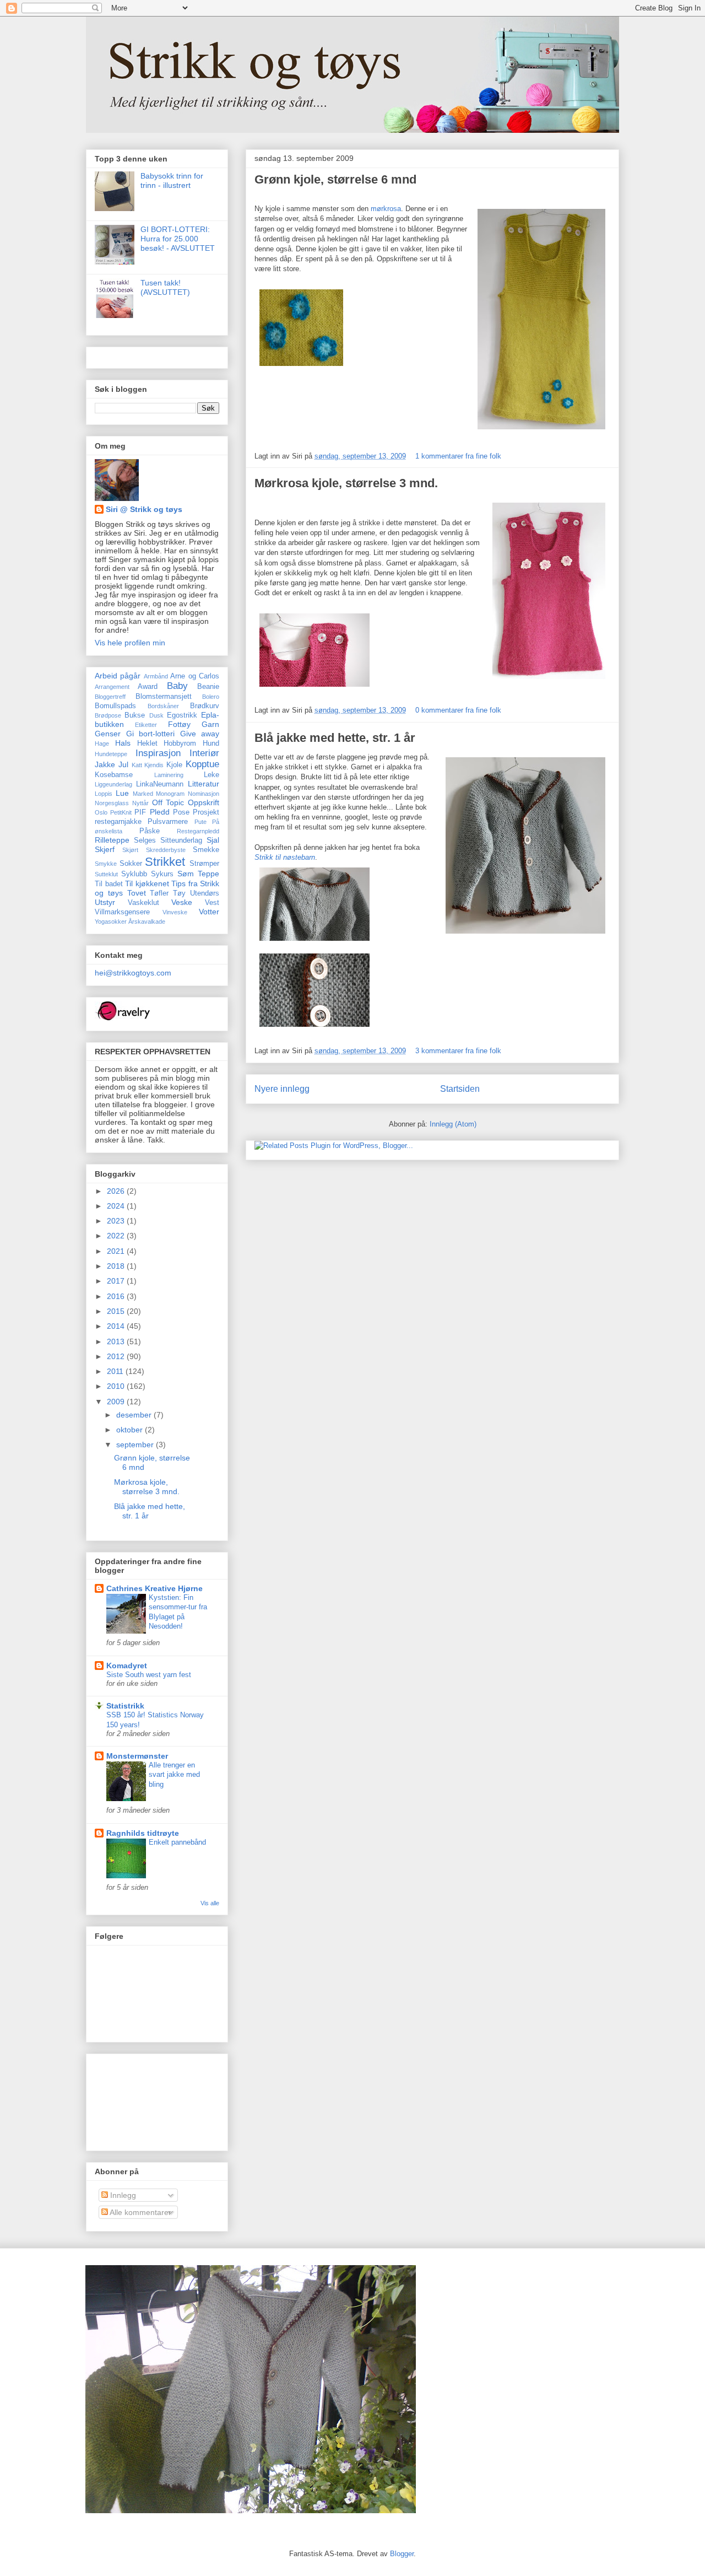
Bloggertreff (110, 697)
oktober (131, 1430)
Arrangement (112, 687)
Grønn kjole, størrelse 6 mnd (335, 179)
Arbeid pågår (118, 676)
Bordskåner (163, 706)
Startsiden (460, 1089)
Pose (181, 812)
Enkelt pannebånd (177, 1842)
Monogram (170, 794)
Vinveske (175, 912)
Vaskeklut (143, 903)
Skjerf (105, 849)
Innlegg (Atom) (453, 1124)
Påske (150, 831)
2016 (117, 1296)
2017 (117, 1281)
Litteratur (204, 784)
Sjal (213, 840)
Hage (102, 743)
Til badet (109, 884)
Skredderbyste (166, 850)
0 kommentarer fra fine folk (458, 710)
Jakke (105, 764)
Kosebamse (114, 775)
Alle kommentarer (140, 2212)
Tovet (137, 893)
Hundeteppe (111, 754)
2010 (117, 1386)
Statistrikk (125, 1706)
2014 (117, 1326)
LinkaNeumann (160, 784)
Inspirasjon (158, 753)
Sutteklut (106, 874)
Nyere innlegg (282, 1089)
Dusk (156, 715)
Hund (211, 743)
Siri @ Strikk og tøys (144, 509)
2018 (117, 1266)
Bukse (135, 715)
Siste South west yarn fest (149, 1675)
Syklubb (134, 874)
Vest (212, 903)
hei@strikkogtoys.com (133, 973)
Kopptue (202, 764)
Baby (177, 686)
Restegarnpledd (198, 831)
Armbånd (156, 676)
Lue (122, 793)
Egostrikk (182, 715)
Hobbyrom (180, 743)
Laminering (169, 775)
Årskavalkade (147, 921)
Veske (182, 902)
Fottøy (179, 724)
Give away (200, 734)
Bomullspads (115, 706)
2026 (117, 1191)
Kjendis (154, 765)
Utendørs (205, 893)
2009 (117, 1402)
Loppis (104, 794)
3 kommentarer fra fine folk (458, 1051)
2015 (117, 1311)
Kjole (174, 765)
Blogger (402, 2554)
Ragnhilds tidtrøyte (143, 1833)
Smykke (106, 864)
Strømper (204, 864)
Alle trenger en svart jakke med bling (174, 1775)
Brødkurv (205, 706)
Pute (200, 822)
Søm (186, 874)
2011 (116, 1371)
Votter (209, 912)
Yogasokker (111, 921)
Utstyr (105, 902)
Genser (108, 734)
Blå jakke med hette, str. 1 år (335, 738)
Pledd (160, 812)
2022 (117, 1236)
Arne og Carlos (195, 676)
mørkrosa (386, 209)
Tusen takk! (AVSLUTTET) (165, 287)
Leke (211, 775)
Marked (143, 794)
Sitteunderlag (181, 840)
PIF (140, 812)
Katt (137, 765)
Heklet (147, 743)
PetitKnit (121, 812)
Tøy (179, 893)
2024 (117, 1206)
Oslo (101, 812)
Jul (123, 764)
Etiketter (146, 725)
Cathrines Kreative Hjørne (154, 1588)
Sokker (131, 864)
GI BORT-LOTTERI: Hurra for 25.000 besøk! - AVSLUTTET (178, 239)
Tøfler (159, 893)
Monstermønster (137, 1756)
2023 (117, 1221)
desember (135, 1415)
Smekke (206, 850)
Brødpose (108, 715)
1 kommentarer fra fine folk (458, 456)
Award (148, 687)
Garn (210, 724)
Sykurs (162, 874)
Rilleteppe (112, 840)
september (136, 1445)
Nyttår (140, 803)
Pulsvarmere (168, 822)
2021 (117, 1251)
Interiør (204, 753)
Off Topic (168, 802)
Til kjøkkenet (147, 883)
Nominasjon (204, 794)
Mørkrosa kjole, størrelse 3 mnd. (346, 483)
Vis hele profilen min (130, 643)
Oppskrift (204, 802)
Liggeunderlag (113, 784)
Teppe (208, 874)
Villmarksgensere (122, 912)
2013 (117, 1341)
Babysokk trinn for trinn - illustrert (172, 180)
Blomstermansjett (164, 697)
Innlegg (122, 2195)
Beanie (208, 687)
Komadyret (127, 1666)
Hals (123, 743)
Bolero (211, 697)
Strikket (165, 862)
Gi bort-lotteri (151, 734)
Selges (145, 840)
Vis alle (210, 1903)
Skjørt (130, 850)
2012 (117, 1356)
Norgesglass (112, 803)
